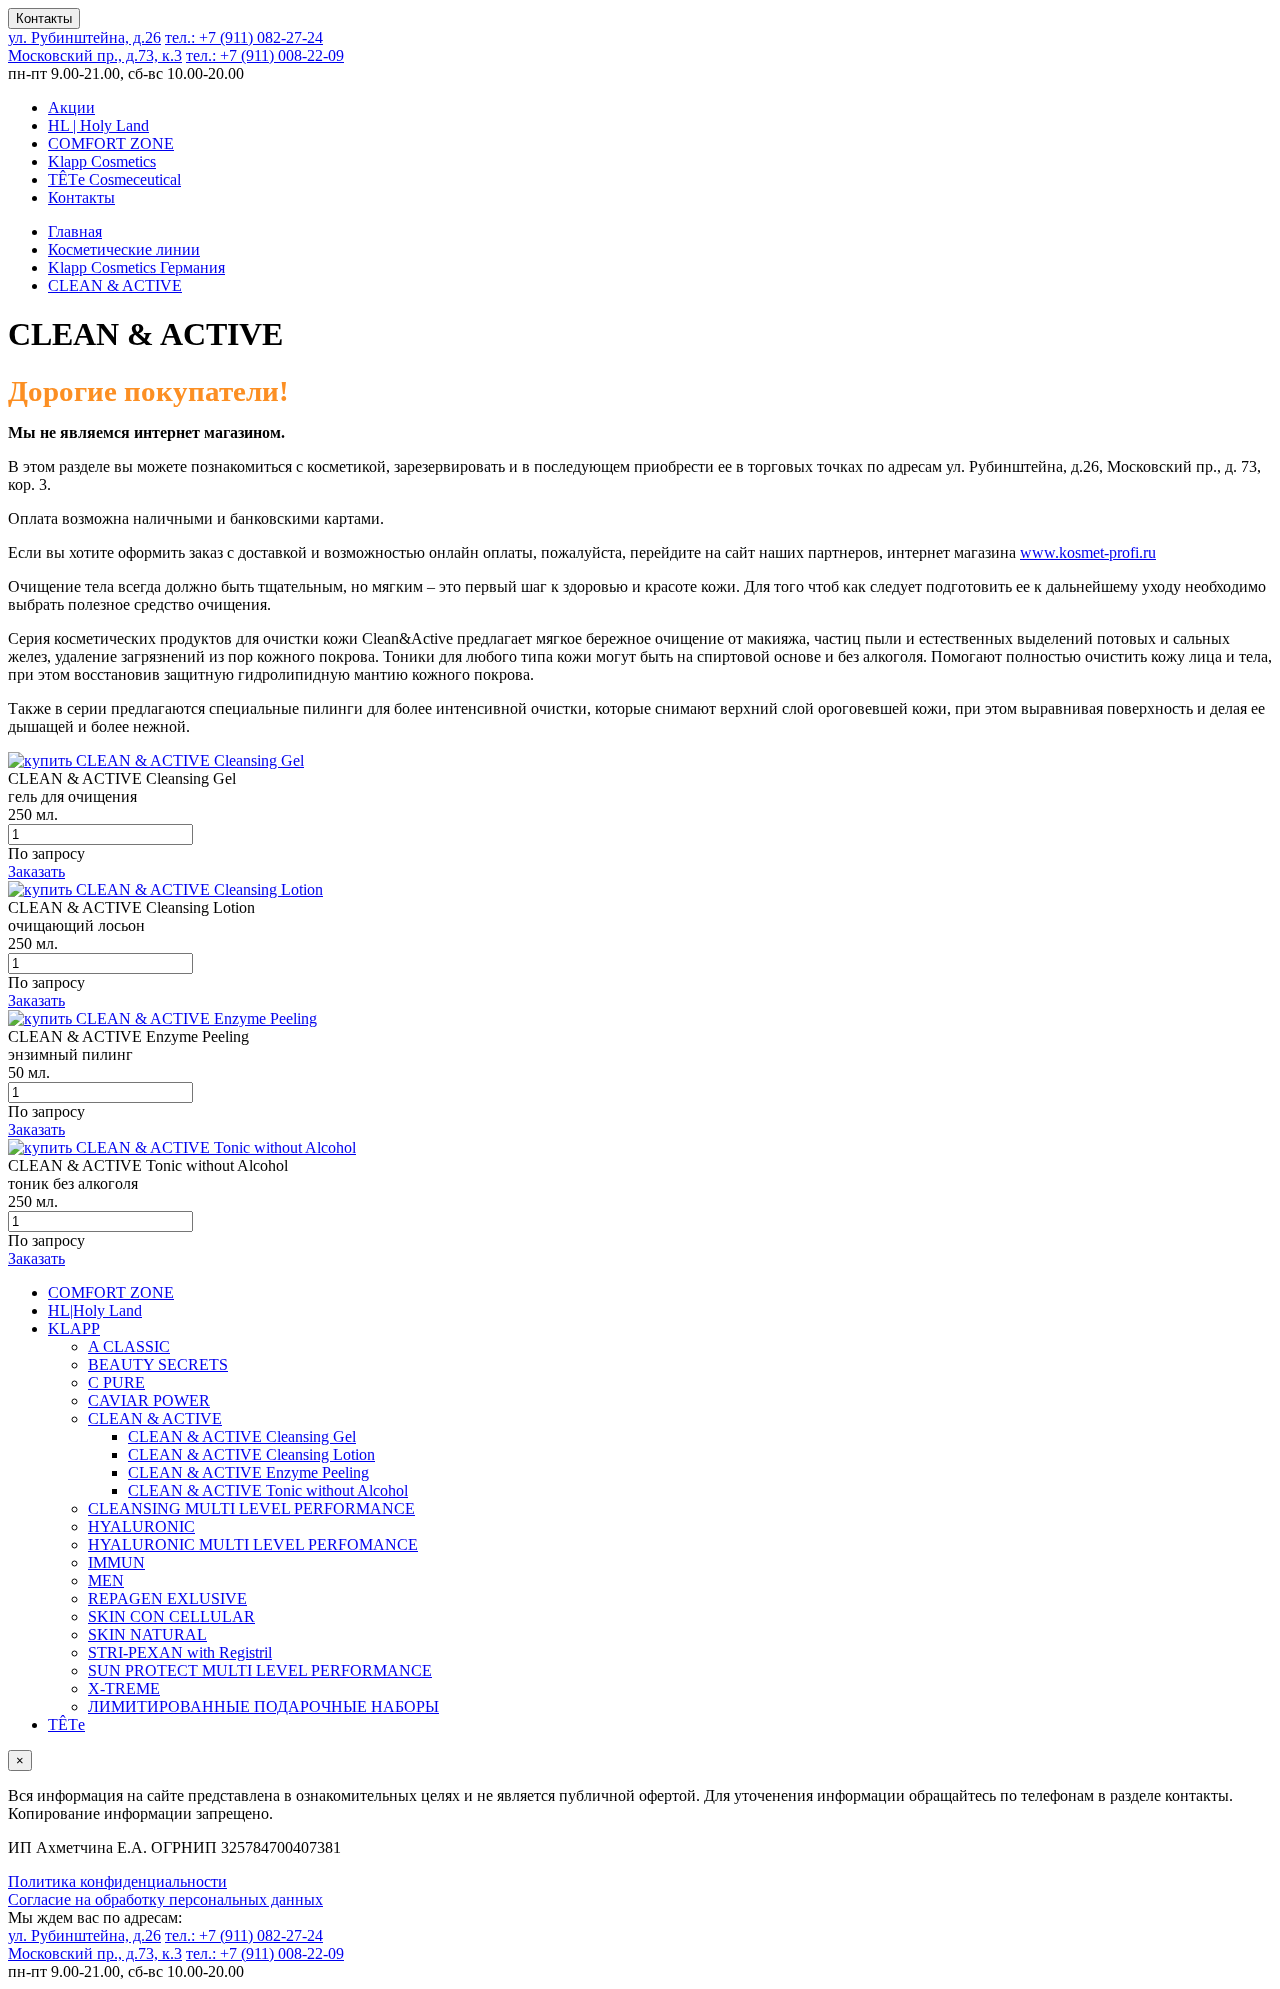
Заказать (36, 871)
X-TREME (124, 1688)
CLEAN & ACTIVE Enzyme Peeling (248, 1472)
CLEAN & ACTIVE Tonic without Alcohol (268, 1490)
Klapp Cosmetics (102, 161)
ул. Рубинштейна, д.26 (84, 37)
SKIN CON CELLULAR (171, 1616)
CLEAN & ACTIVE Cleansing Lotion (251, 1454)
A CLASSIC (129, 1346)
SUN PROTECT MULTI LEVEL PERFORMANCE (260, 1670)
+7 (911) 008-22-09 (265, 55)
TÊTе (66, 1724)
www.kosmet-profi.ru (1088, 552)
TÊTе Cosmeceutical (114, 179)
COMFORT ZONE (111, 143)
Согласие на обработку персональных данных (165, 1899)
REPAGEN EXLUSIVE (167, 1598)
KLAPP (74, 1328)
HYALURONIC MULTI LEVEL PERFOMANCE (253, 1544)
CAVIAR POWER (149, 1400)
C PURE (116, 1382)
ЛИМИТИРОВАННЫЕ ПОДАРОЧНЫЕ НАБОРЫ (263, 1706)
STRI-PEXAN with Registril (180, 1652)
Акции (71, 107)
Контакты (44, 18)
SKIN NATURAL (147, 1634)
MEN (106, 1580)
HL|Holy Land (95, 1310)
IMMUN (116, 1562)
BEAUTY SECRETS (158, 1364)
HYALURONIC (141, 1526)
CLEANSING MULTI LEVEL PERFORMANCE (251, 1508)
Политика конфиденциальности (117, 1881)
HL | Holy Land (98, 125)
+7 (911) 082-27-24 (244, 37)
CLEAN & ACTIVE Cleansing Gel (242, 1436)
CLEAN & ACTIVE (155, 1418)
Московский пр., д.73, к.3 (95, 55)
